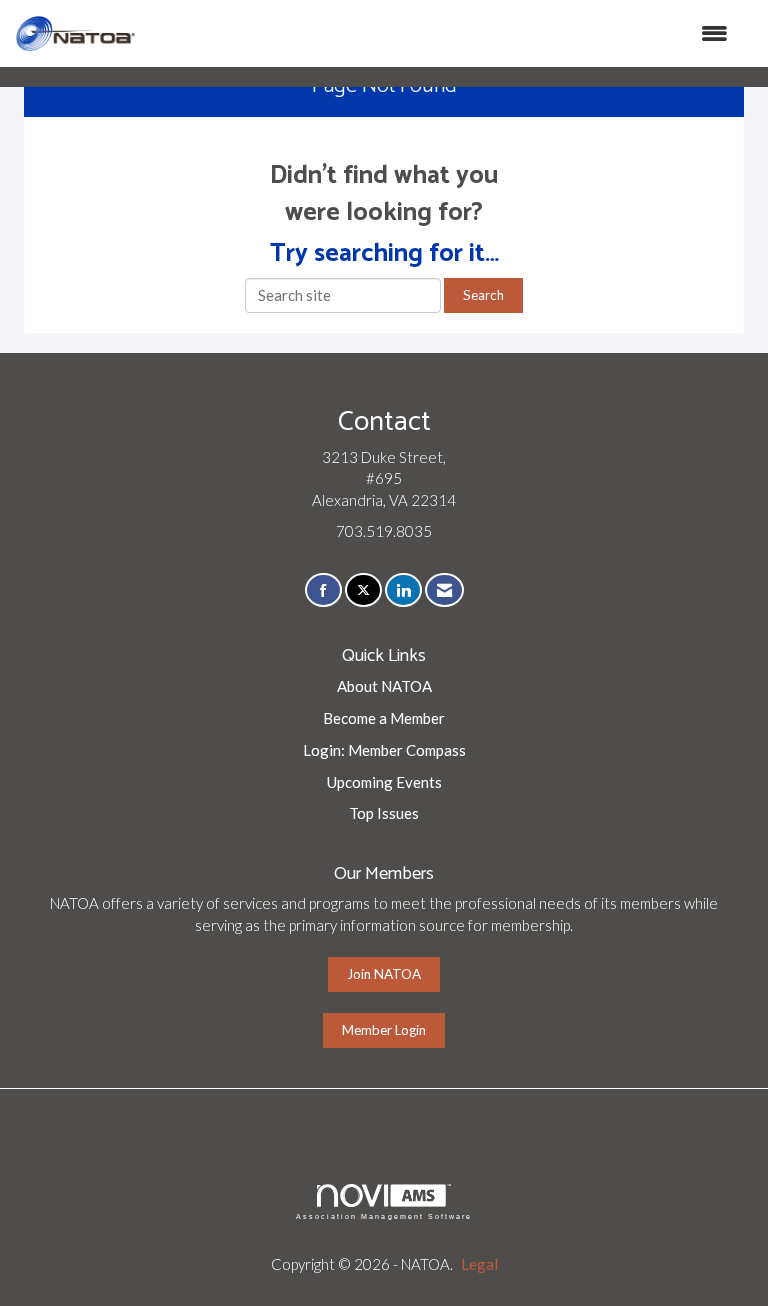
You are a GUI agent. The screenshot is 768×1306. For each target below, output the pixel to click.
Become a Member (384, 718)
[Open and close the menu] (442, 33)
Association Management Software (384, 1216)
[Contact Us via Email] (444, 590)
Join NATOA (384, 974)
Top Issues (384, 813)
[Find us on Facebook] (323, 590)
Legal (479, 1264)
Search (483, 295)
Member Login (384, 1030)
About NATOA (384, 686)
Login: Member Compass (384, 750)
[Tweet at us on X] (363, 590)
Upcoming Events (384, 782)
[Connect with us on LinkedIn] (403, 590)
